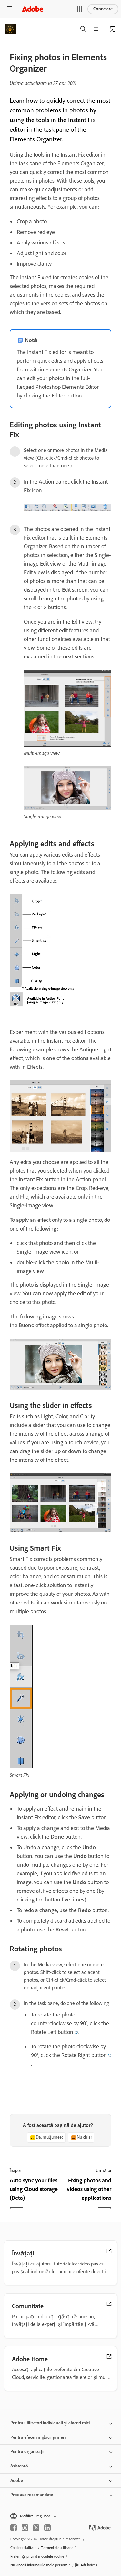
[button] (80, 9)
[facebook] (14, 2528)
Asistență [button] (19, 2466)
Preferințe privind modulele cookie (37, 2556)
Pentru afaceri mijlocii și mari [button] (38, 2437)
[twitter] (36, 2528)
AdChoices (89, 2565)
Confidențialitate (23, 2548)
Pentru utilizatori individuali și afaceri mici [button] (50, 2423)
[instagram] (25, 2528)
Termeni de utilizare (57, 2548)
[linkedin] (47, 2528)
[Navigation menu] (10, 9)
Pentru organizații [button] (27, 2452)
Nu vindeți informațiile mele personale (40, 2565)
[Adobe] (33, 9)
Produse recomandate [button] (32, 2495)
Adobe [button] (17, 2480)
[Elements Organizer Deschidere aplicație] (113, 29)
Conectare (103, 9)
